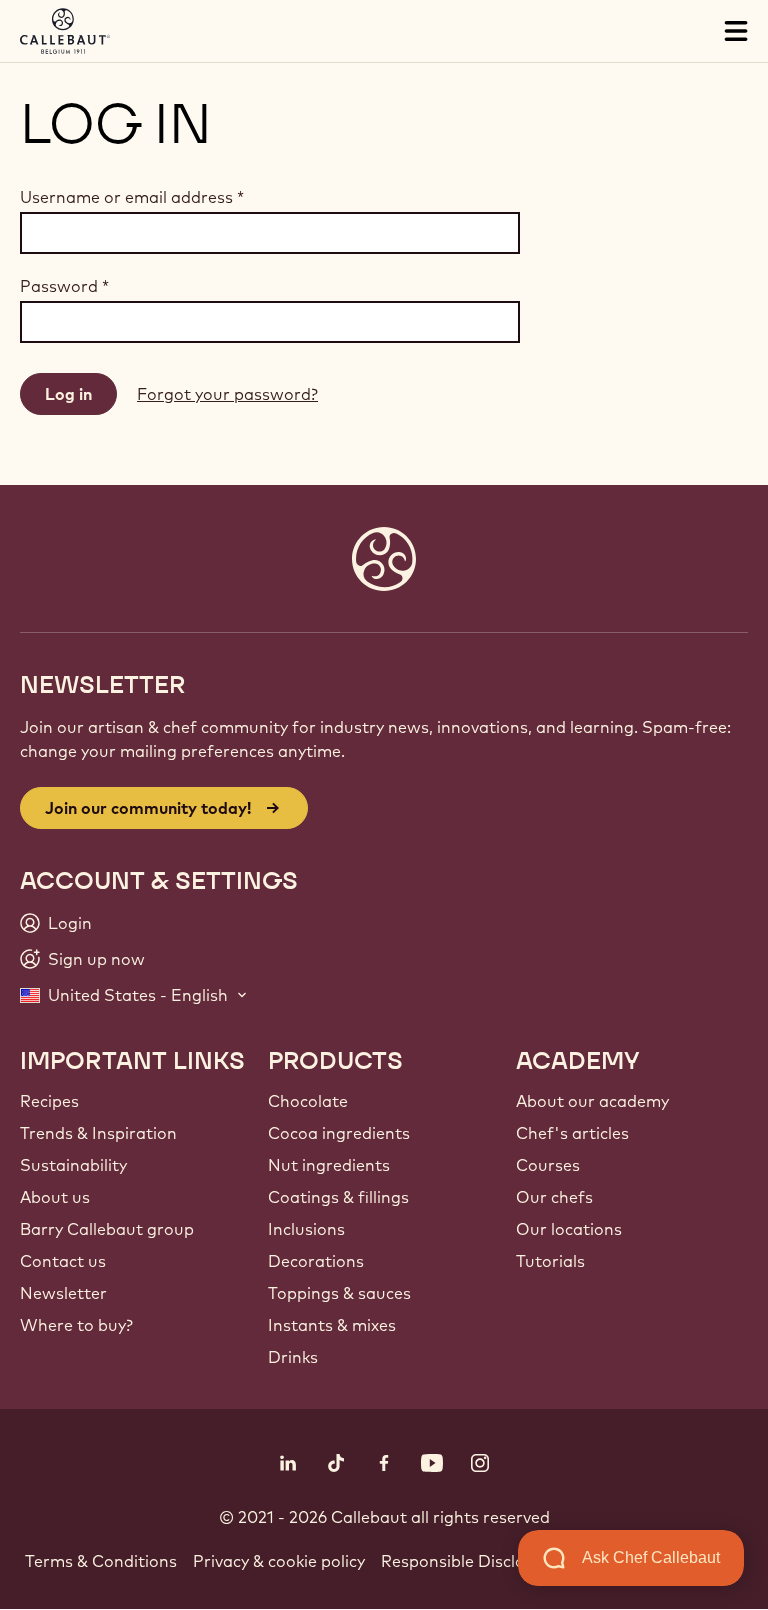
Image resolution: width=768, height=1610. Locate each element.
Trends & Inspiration (98, 1133)
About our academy (592, 1101)
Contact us (63, 1261)
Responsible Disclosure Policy (494, 1561)
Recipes (49, 1101)
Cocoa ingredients (339, 1133)
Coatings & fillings (338, 1197)
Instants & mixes (332, 1325)
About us (55, 1197)
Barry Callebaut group (107, 1229)
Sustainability (73, 1165)
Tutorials (550, 1261)
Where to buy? (76, 1325)
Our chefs (554, 1197)
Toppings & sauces (339, 1293)
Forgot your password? (227, 394)
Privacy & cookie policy (279, 1561)
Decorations (316, 1261)
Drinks (293, 1357)
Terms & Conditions (101, 1561)
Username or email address (132, 197)
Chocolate (308, 1101)
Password (64, 286)
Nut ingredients (329, 1165)
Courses (548, 1165)
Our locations (569, 1229)
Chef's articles (572, 1133)
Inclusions (306, 1229)
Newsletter (63, 1293)
